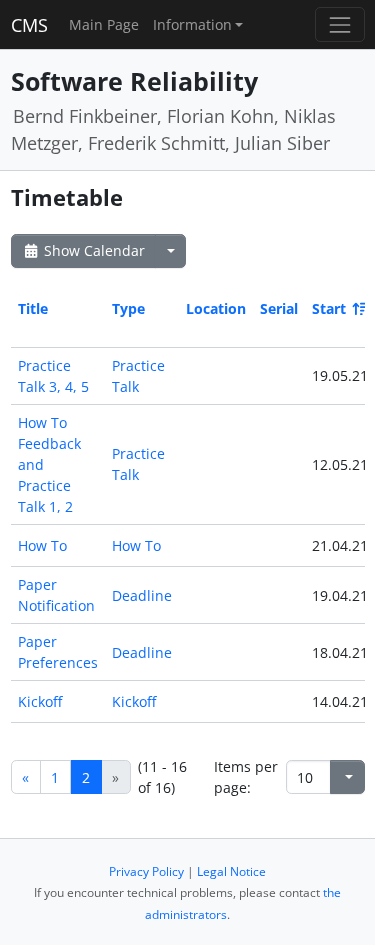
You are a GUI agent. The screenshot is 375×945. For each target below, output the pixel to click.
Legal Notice (231, 871)
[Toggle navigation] (339, 24)
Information (192, 24)
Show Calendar (92, 250)
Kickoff (40, 701)
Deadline (142, 595)
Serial (279, 308)
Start (329, 308)
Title (33, 308)
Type (128, 308)
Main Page (104, 24)
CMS (29, 25)
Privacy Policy (146, 871)
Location (216, 308)
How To (42, 545)
